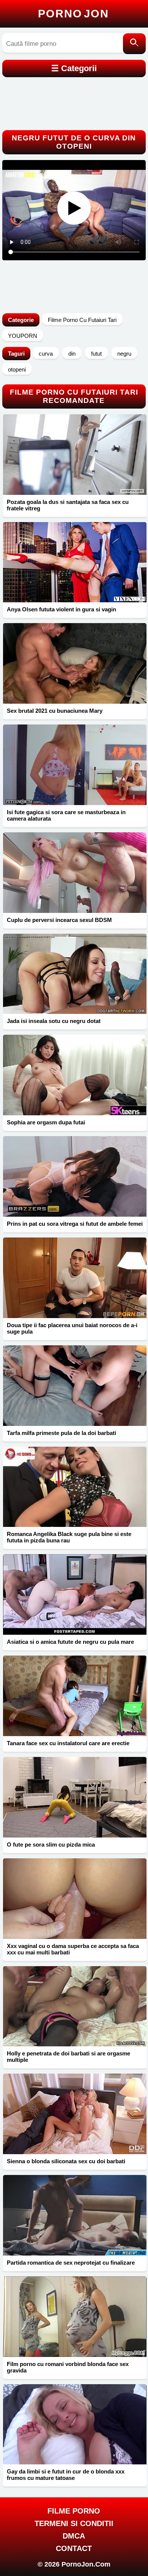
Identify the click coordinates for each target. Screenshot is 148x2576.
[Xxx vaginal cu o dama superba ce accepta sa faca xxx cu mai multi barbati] (75, 1899)
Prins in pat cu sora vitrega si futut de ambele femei (75, 1224)
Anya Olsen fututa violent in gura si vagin (61, 609)
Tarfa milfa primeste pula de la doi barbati (61, 1433)
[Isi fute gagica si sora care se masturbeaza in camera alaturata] (75, 765)
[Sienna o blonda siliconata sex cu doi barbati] (75, 2114)
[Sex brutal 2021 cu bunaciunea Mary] (75, 663)
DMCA (74, 2536)
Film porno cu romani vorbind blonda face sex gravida (68, 2367)
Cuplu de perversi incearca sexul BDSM (59, 920)
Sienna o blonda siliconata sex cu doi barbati (66, 2161)
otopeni (17, 369)
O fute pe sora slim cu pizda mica (51, 1845)
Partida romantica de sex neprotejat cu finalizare (71, 2263)
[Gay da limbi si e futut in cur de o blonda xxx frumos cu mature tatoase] (75, 2424)
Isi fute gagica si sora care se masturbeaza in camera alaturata (66, 815)
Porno (73, 14)
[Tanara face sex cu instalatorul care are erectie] (75, 1696)
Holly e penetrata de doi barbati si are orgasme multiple (68, 2057)
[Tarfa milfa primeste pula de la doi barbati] (75, 1386)
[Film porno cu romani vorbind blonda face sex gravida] (75, 2317)
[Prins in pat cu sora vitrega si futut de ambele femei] (75, 1176)
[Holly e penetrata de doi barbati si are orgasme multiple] (75, 2006)
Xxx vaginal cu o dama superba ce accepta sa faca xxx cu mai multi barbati (73, 1949)
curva (46, 354)
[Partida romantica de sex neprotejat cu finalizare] (75, 2215)
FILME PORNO (74, 2511)
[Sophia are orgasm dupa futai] (75, 1075)
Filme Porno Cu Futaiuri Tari (82, 320)
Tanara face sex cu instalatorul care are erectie (68, 1743)
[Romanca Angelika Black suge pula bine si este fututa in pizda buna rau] (75, 1487)
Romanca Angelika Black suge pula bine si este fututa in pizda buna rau (69, 1537)
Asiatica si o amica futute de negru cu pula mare (70, 1642)
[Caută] (134, 44)
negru (124, 354)
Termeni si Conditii (74, 2523)
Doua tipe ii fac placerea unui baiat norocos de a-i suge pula (72, 1328)
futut (96, 354)
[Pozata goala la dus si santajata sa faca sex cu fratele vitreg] (75, 455)
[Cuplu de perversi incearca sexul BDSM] (75, 873)
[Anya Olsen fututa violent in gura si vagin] (75, 562)
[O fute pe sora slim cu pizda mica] (75, 1797)
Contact (74, 2548)
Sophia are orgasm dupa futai (46, 1122)
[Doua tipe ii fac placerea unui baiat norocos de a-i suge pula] (75, 1278)
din (72, 354)
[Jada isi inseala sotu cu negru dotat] (75, 974)
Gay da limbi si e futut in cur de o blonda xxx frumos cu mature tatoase (66, 2475)
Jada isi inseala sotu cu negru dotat (54, 1021)
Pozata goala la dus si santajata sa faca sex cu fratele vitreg (68, 505)
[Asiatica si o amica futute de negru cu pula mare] (75, 1594)
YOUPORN (23, 336)
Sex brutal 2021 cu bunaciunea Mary (55, 711)
